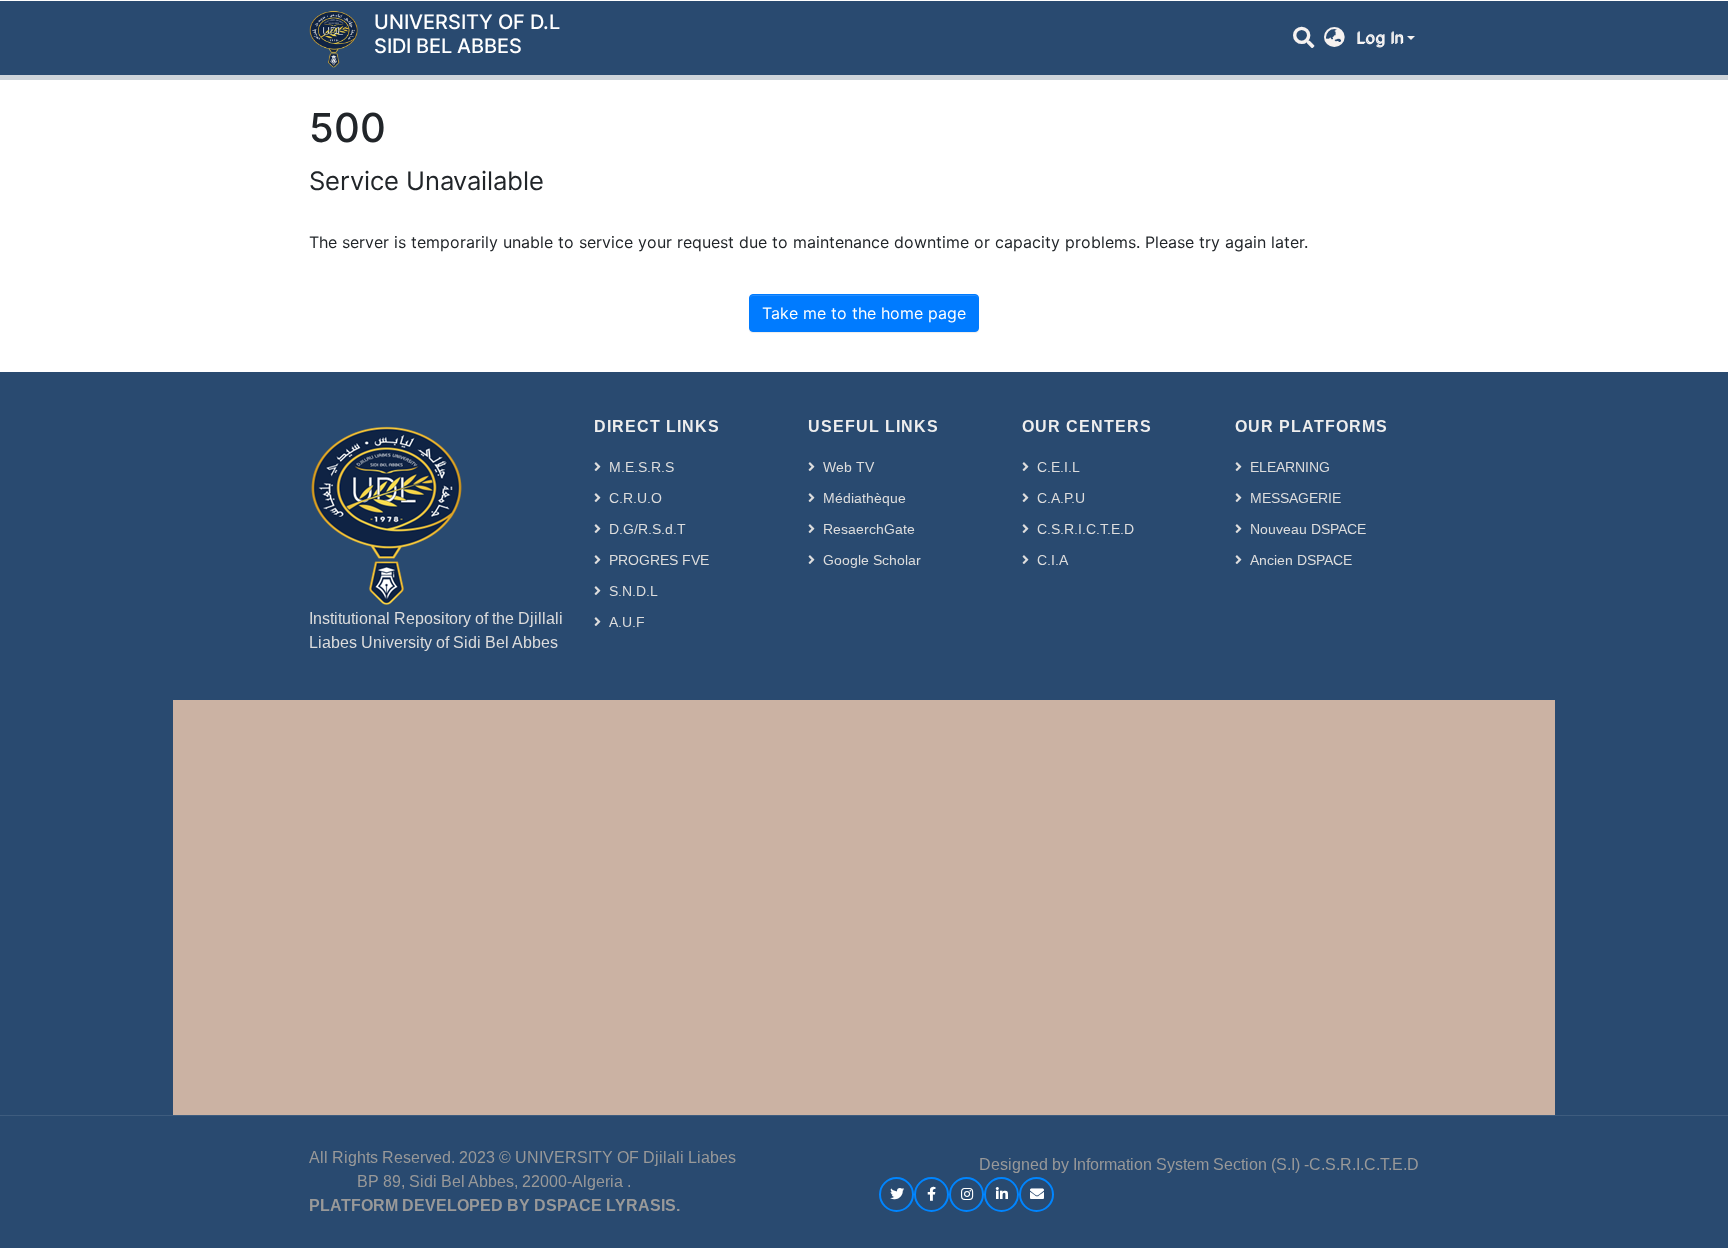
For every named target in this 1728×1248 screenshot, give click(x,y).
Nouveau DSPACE (1308, 529)
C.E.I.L (1058, 467)
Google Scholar (872, 560)
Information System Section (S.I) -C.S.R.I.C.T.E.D (1246, 1164)
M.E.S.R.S (641, 467)
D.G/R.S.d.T (647, 529)
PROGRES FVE (659, 560)
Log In (1379, 38)
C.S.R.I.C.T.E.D (1085, 529)
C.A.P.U (1061, 498)
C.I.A (1052, 560)
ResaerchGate (869, 529)
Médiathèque (864, 498)
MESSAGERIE (1295, 498)
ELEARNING (1290, 467)
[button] (1334, 38)
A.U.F (627, 622)
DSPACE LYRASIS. (607, 1205)
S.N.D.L (633, 591)
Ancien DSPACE (1301, 560)
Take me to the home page (864, 313)
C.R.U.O (635, 498)
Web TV (848, 467)
